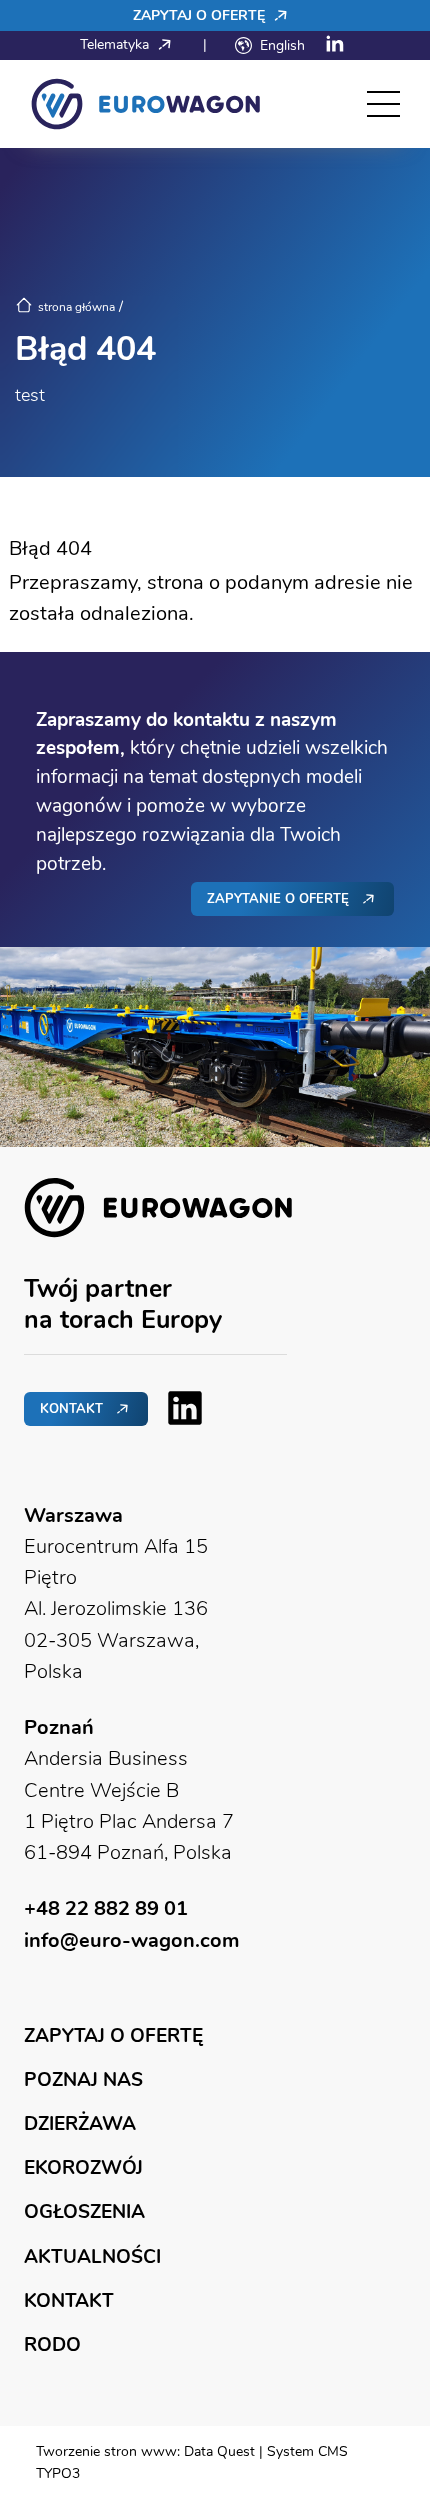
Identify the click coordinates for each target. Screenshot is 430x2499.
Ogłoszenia (84, 2211)
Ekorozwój (83, 2167)
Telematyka (116, 44)
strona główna (76, 307)
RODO (52, 2344)
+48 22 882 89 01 (106, 1908)
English (282, 45)
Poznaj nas (83, 2079)
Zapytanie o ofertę (278, 899)
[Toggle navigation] (383, 104)
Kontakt (71, 1409)
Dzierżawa (80, 2123)
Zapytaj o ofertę (201, 15)
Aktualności (92, 2256)
